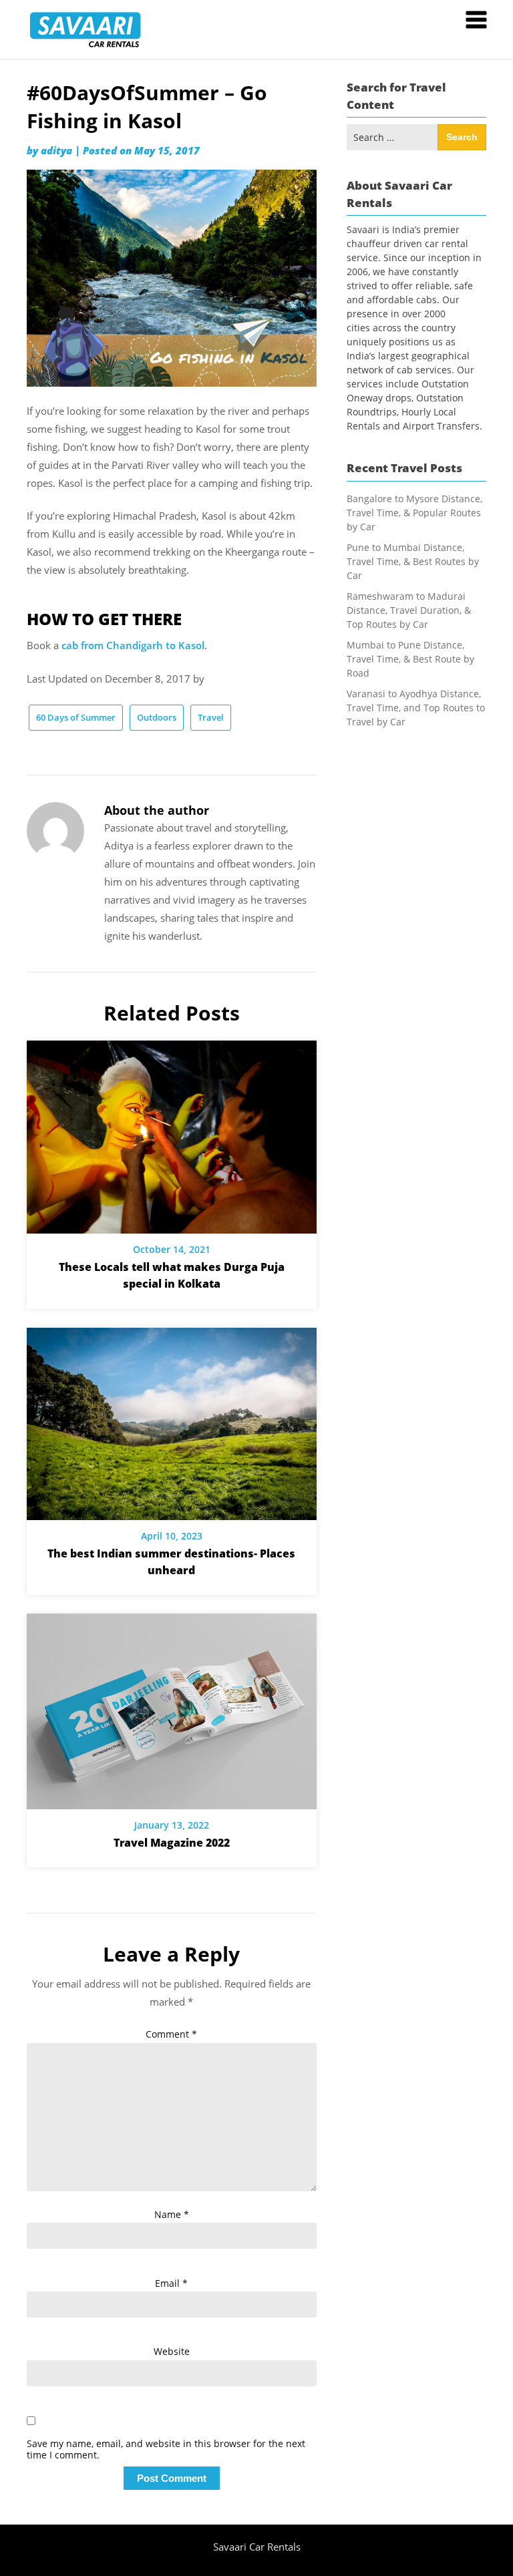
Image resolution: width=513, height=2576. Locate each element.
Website (172, 2351)
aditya (56, 150)
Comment (171, 2034)
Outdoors (157, 717)
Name (172, 2214)
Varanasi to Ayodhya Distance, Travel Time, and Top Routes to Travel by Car (416, 708)
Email (171, 2283)
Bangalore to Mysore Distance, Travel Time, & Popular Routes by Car (414, 513)
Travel (211, 717)
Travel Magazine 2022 (172, 1843)
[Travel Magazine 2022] (172, 1706)
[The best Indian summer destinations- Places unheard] (172, 1419)
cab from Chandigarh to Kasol (133, 645)
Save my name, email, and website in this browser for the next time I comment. (166, 2450)
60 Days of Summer (76, 717)
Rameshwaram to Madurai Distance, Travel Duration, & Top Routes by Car (409, 610)
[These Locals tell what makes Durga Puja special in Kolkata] (172, 1133)
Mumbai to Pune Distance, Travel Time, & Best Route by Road (410, 659)
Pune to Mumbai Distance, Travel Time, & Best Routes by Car (413, 561)
